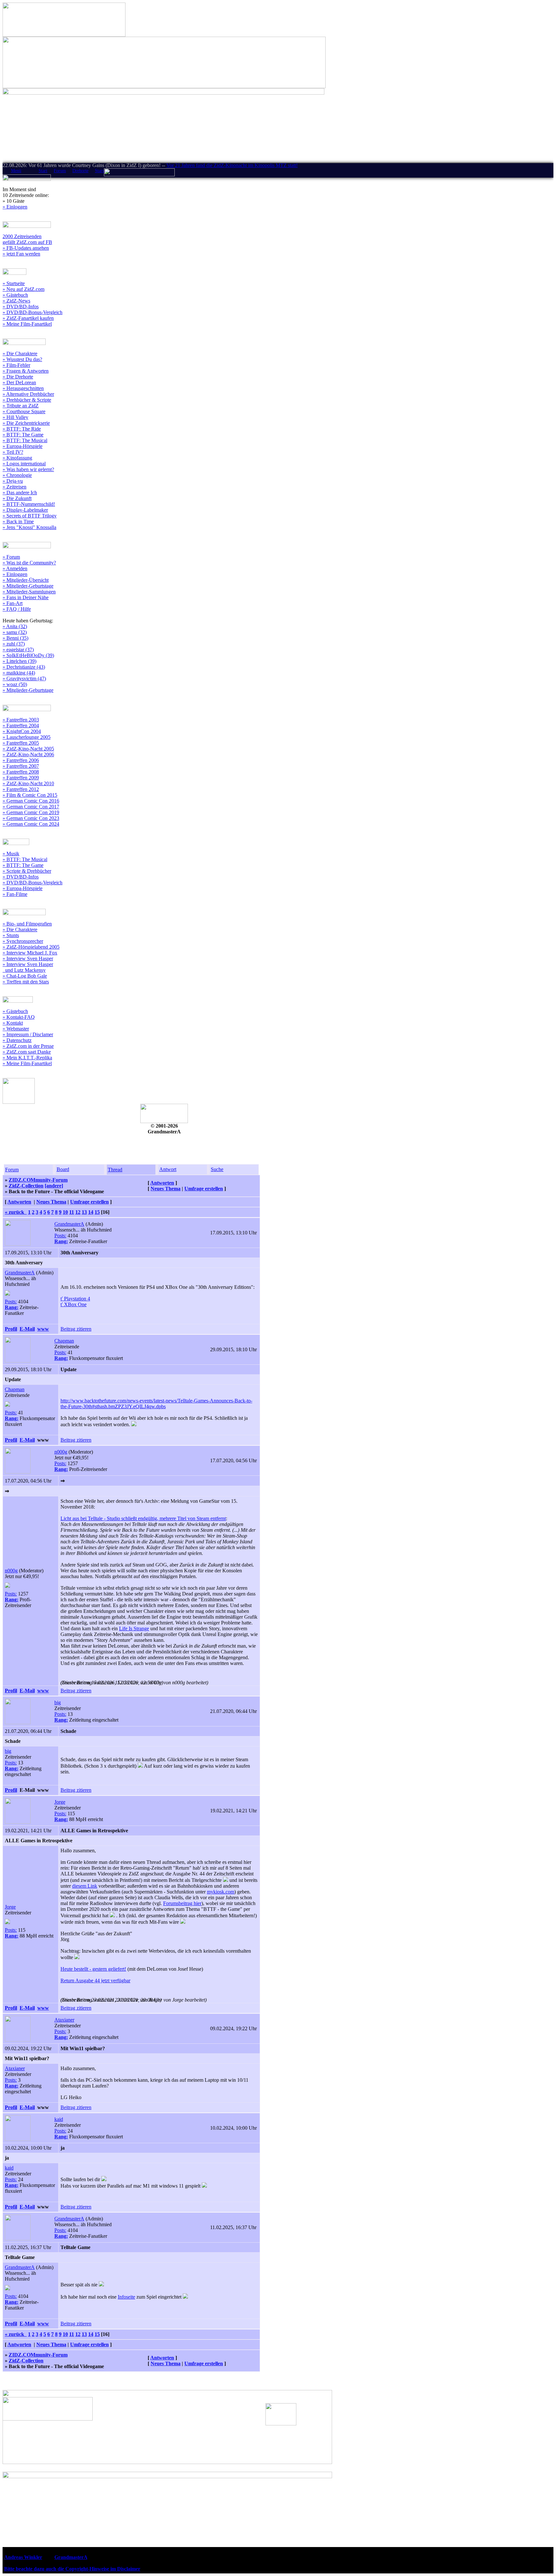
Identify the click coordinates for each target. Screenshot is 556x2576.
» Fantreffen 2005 (21, 743)
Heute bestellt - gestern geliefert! (93, 1969)
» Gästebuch (15, 295)
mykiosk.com (221, 1892)
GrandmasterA (69, 1224)
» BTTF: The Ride (22, 429)
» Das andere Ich (20, 493)
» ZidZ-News (16, 301)
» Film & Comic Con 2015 (30, 795)
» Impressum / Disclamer (28, 1034)
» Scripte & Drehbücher (27, 871)
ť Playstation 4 (75, 1299)
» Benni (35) (15, 638)
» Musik (11, 854)
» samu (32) (15, 632)
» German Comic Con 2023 (31, 818)
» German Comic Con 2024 (31, 824)
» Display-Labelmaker (25, 510)
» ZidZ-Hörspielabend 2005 (31, 947)
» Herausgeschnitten (23, 388)
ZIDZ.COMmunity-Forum (38, 1180)
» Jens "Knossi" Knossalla (29, 527)
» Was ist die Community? (29, 563)
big (58, 1702)
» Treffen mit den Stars (26, 982)
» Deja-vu (13, 481)
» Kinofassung (17, 458)
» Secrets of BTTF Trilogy (30, 516)
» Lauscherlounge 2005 (27, 737)
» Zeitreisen (14, 487)
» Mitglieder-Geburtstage (28, 586)
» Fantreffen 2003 (21, 720)
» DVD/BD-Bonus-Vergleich (32, 312)
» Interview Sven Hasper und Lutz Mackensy (28, 967)
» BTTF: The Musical (25, 440)
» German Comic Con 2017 (31, 807)
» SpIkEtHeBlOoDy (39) (28, 655)
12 (78, 1212)
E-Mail (27, 1329)
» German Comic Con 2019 (31, 812)
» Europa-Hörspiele (23, 446)
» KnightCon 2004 (22, 731)
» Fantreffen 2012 (21, 789)
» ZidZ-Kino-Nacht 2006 (28, 754)
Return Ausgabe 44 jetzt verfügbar (95, 1981)
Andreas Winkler (23, 2557)
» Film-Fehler (16, 365)
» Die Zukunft (17, 498)
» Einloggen (15, 207)
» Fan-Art (13, 603)
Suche (217, 1169)
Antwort (168, 1169)
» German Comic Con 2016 (31, 801)
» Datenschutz (17, 1040)
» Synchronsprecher (23, 941)
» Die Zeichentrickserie (26, 423)
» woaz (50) (15, 684)
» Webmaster (16, 1029)
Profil (11, 1329)
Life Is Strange (134, 1628)
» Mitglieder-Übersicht (26, 580)
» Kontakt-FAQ (19, 1017)
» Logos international (24, 464)
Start (43, 171)
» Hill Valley (15, 417)
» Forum (11, 557)
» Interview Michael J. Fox (30, 953)
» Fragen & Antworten (26, 371)
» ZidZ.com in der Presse (28, 1046)
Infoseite (126, 2297)
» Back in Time (18, 521)
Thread (115, 1170)
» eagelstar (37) (18, 650)
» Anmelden (15, 568)
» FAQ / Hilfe (17, 609)
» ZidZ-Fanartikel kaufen (28, 318)
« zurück (16, 1212)
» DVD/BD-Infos (21, 307)
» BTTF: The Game (23, 435)
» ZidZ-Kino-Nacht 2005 (28, 749)
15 (97, 1212)
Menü (16, 171)
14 (91, 1212)
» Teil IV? (13, 452)
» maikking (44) (19, 673)
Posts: (60, 1236)
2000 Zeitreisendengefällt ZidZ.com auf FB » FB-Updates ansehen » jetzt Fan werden (27, 245)
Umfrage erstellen (204, 1189)
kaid (59, 2119)
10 (65, 1212)
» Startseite (14, 283)
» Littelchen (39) (19, 661)
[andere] (54, 1186)
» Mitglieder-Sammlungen (29, 592)
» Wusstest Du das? (22, 359)
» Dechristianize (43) (24, 667)
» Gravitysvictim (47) (24, 679)
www (43, 1329)
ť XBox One (74, 1304)
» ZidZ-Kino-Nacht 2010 (28, 783)
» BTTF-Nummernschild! (29, 504)
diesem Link (85, 1886)
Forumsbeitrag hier (182, 1903)
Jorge (60, 1802)
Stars (99, 171)
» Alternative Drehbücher (28, 394)
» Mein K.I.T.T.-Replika (27, 1058)
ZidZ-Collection (26, 1186)
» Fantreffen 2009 (21, 778)
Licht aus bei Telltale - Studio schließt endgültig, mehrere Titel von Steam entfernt (143, 1518)
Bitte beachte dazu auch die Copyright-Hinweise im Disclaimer (72, 2569)
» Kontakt (13, 1023)
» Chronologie (17, 475)
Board (63, 1169)
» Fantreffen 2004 (21, 725)
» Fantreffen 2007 (21, 766)
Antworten (162, 1183)
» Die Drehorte (18, 377)
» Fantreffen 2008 (21, 772)
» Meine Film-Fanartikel (27, 324)
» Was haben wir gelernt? (28, 469)
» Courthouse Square (24, 411)
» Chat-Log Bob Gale (25, 976)
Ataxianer (64, 2020)
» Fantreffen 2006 (21, 760)
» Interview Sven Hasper (28, 958)
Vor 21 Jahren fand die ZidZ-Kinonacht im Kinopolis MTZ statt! (232, 165)
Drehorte (80, 171)
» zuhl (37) (14, 644)
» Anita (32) (15, 626)
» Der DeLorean (19, 382)
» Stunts (11, 935)
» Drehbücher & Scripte (27, 400)
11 (72, 1212)
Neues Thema (166, 1189)
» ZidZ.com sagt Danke (27, 1052)
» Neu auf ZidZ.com (23, 289)
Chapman (64, 1341)
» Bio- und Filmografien (27, 924)
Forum (60, 171)
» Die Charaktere (20, 353)
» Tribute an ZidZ (21, 406)
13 (84, 1212)
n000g (61, 1452)
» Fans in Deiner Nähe (26, 597)
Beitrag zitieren (76, 1329)
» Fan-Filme (15, 894)
